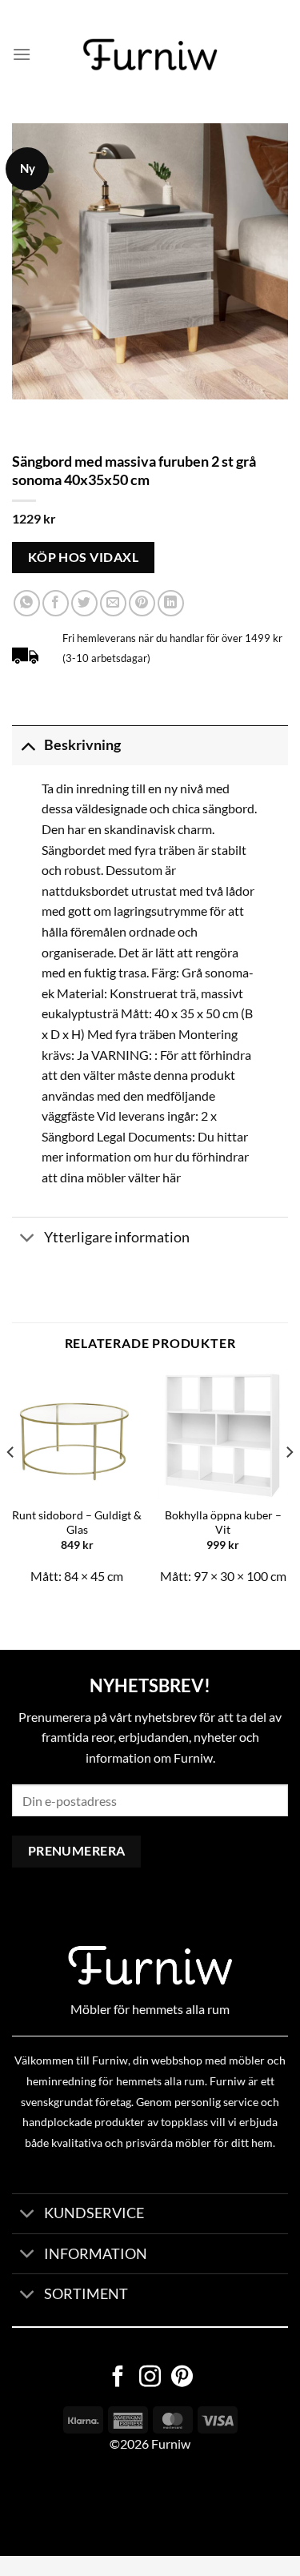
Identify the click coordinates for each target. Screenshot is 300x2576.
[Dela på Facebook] (56, 603)
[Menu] (22, 54)
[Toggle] (28, 745)
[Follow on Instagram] (150, 2378)
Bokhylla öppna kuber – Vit (223, 1523)
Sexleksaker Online (162, 2504)
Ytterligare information (117, 1237)
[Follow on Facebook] (118, 2378)
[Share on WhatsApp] (27, 603)
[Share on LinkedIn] (171, 603)
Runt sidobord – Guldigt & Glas (77, 1523)
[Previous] (11, 1484)
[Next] (289, 1484)
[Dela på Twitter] (84, 603)
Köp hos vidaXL (84, 557)
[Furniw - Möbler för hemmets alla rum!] (150, 54)
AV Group (80, 2504)
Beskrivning (82, 745)
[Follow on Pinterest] (182, 2378)
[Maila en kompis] (113, 603)
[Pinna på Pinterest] (142, 603)
